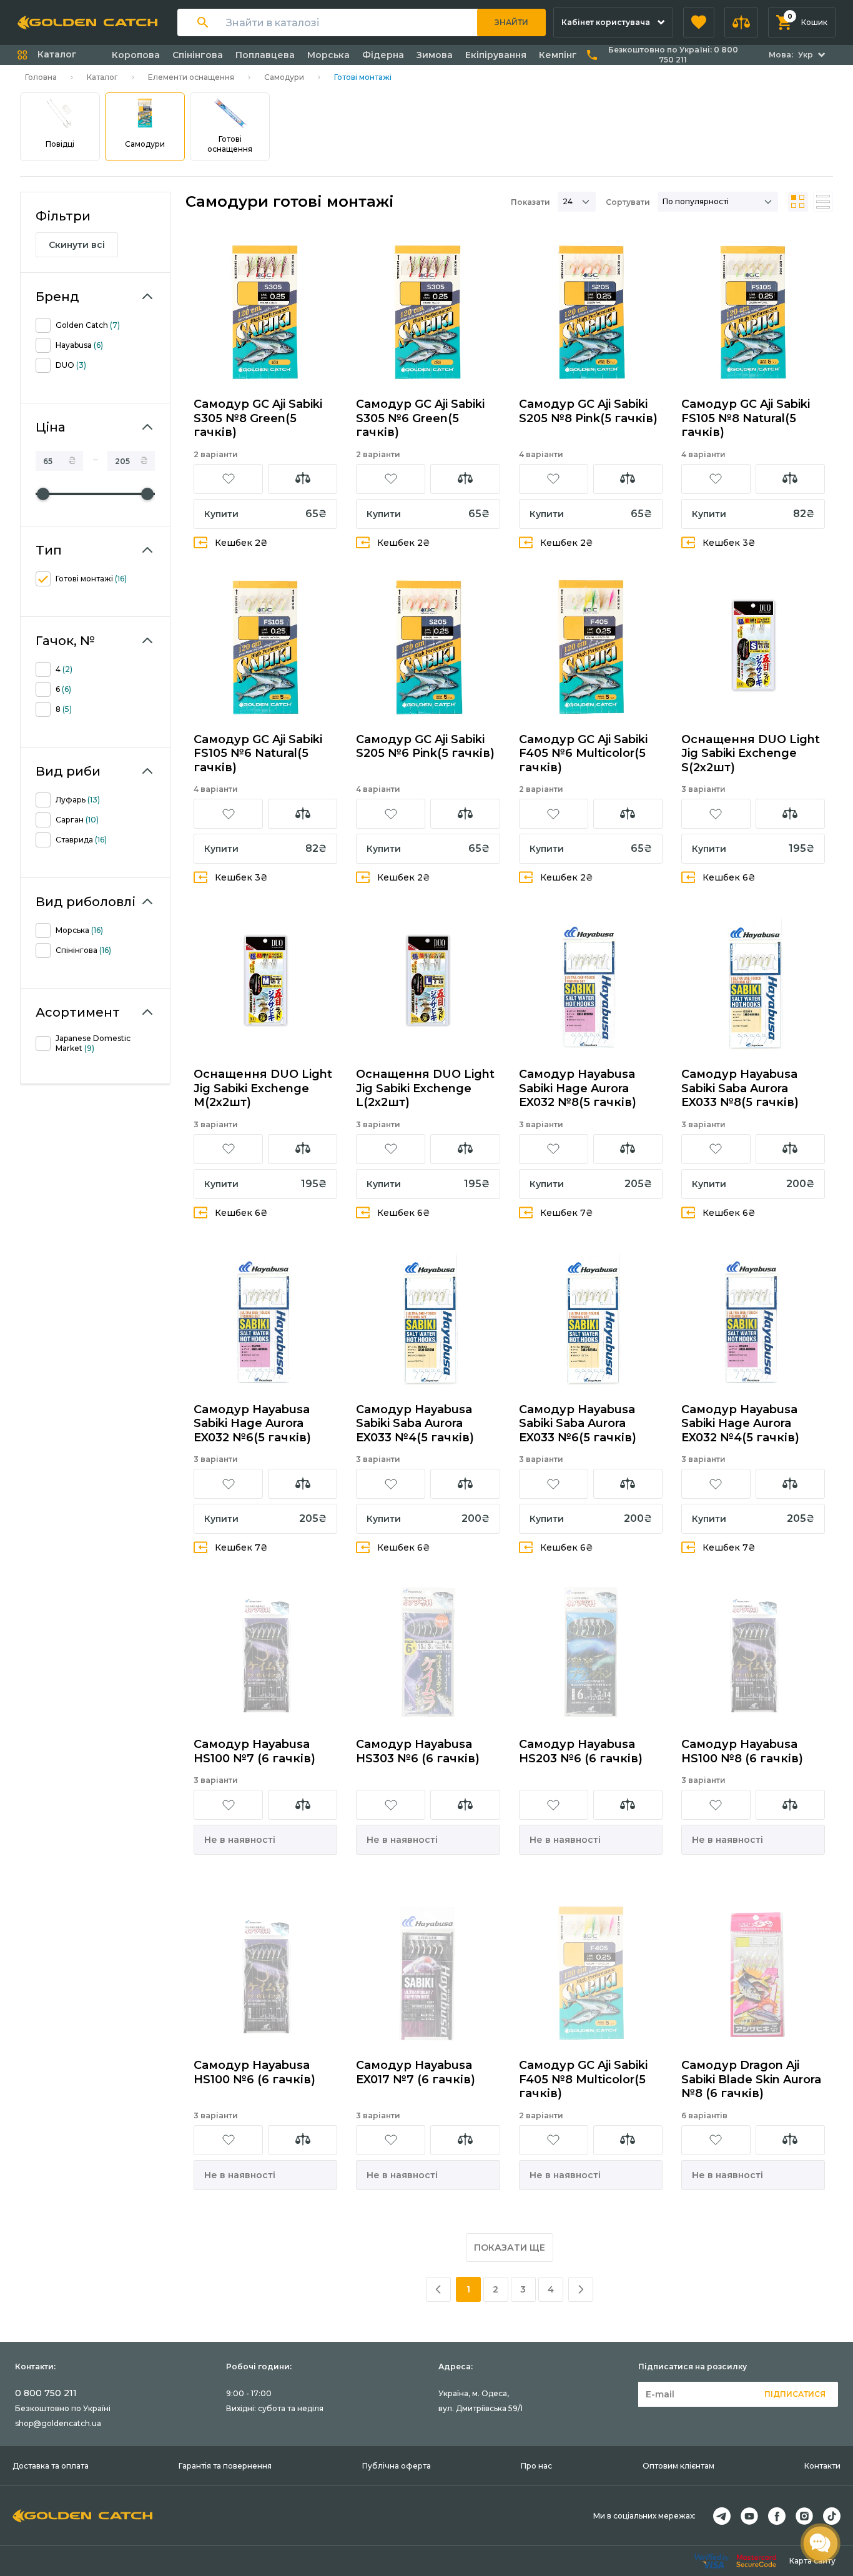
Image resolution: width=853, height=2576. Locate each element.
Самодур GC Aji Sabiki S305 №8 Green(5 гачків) (258, 418)
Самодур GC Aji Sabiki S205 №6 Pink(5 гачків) (425, 747)
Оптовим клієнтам (678, 2466)
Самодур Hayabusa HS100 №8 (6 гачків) (742, 1751)
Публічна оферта (397, 2466)
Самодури (284, 77)
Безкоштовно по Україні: (673, 55)
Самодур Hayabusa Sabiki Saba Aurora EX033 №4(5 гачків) (415, 1424)
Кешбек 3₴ (729, 543)
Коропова (136, 55)
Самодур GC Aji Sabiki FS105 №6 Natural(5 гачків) (258, 753)
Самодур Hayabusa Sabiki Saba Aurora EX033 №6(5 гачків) (578, 1424)
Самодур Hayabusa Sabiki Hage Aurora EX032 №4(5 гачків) (740, 1424)
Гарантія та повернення (225, 2466)
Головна (41, 77)
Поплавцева (265, 55)
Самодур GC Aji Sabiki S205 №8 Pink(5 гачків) (588, 411)
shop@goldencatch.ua (58, 2423)
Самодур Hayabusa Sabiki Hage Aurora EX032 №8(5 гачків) (578, 1088)
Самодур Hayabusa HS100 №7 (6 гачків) (254, 1751)
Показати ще (510, 2248)
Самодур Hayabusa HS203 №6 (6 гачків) (581, 1751)
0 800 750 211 (46, 2393)
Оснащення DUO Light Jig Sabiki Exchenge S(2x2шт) (751, 753)
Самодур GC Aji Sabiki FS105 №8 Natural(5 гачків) (746, 418)
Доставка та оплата (51, 2466)
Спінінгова (198, 55)
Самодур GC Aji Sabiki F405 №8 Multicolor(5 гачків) (583, 2079)
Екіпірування (496, 55)
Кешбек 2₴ (241, 543)
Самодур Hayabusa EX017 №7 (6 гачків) (416, 2072)
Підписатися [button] (795, 2394)
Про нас (536, 2466)
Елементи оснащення (191, 77)
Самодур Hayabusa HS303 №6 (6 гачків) (418, 1751)
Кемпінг (558, 55)
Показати (530, 202)
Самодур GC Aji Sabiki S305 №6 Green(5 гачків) (420, 418)
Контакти (822, 2466)
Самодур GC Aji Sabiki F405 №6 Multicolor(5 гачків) (583, 753)
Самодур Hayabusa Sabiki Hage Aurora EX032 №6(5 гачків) (252, 1424)
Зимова (435, 55)
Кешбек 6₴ (729, 877)
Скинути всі (77, 245)
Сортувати (628, 202)
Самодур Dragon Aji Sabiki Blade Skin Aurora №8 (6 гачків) (751, 2079)
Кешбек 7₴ (567, 1213)
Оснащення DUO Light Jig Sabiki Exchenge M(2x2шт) (263, 1088)
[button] (699, 22)
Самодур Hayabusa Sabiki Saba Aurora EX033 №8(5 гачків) (740, 1088)
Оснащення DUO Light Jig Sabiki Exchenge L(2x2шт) (425, 1088)
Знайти (511, 22)
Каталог (102, 77)
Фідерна (383, 55)
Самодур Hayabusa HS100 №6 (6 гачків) (254, 2072)
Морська (328, 55)
